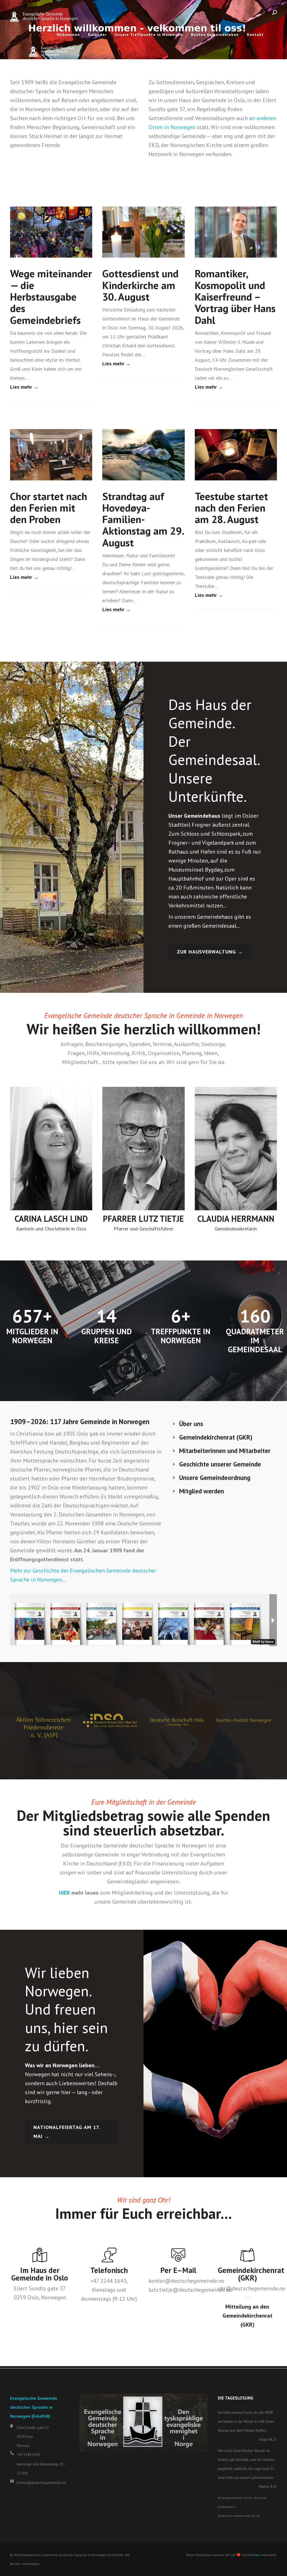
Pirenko (254, 2555)
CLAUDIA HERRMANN (236, 1219)
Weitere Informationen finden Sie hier (239, 2516)
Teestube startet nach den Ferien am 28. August (231, 508)
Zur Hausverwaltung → (210, 952)
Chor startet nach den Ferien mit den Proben (49, 508)
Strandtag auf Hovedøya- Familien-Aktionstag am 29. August (143, 519)
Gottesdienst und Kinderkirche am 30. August (140, 285)
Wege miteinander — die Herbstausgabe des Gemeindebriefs (51, 296)
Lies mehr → (24, 387)
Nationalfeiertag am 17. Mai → (67, 2132)
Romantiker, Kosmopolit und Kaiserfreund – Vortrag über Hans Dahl (235, 296)
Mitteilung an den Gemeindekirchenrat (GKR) (247, 2316)
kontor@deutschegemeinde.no (41, 2483)
